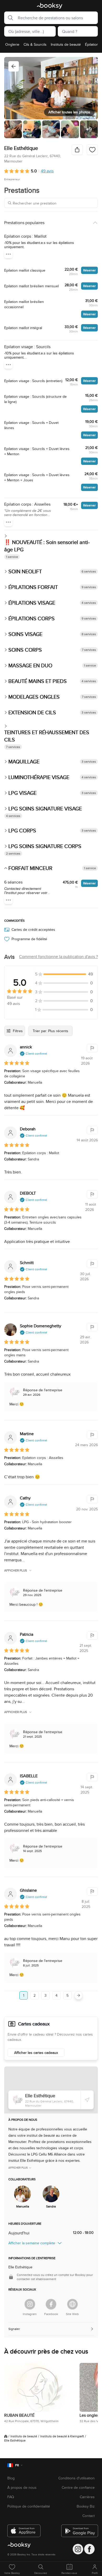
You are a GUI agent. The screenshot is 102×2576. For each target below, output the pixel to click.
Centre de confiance (78, 2487)
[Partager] (77, 150)
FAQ (11, 2497)
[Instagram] (30, 2304)
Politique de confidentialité (29, 2506)
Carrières (87, 2497)
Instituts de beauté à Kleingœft (62, 2436)
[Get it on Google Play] (78, 2529)
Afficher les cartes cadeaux (36, 2053)
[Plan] (51, 2090)
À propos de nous (22, 2487)
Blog (11, 2478)
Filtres (18, 1031)
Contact (89, 2516)
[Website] (72, 2304)
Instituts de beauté (24, 2436)
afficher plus (16, 1570)
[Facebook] (51, 2304)
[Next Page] (78, 1995)
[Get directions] (87, 2100)
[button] (9, 18)
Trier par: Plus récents (50, 1031)
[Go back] (14, 66)
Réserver (89, 270)
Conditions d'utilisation (76, 2478)
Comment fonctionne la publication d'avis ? (58, 957)
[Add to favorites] (92, 150)
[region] (51, 46)
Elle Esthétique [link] (15, 2440)
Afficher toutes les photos (69, 112)
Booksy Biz (86, 2506)
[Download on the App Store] (24, 2529)
